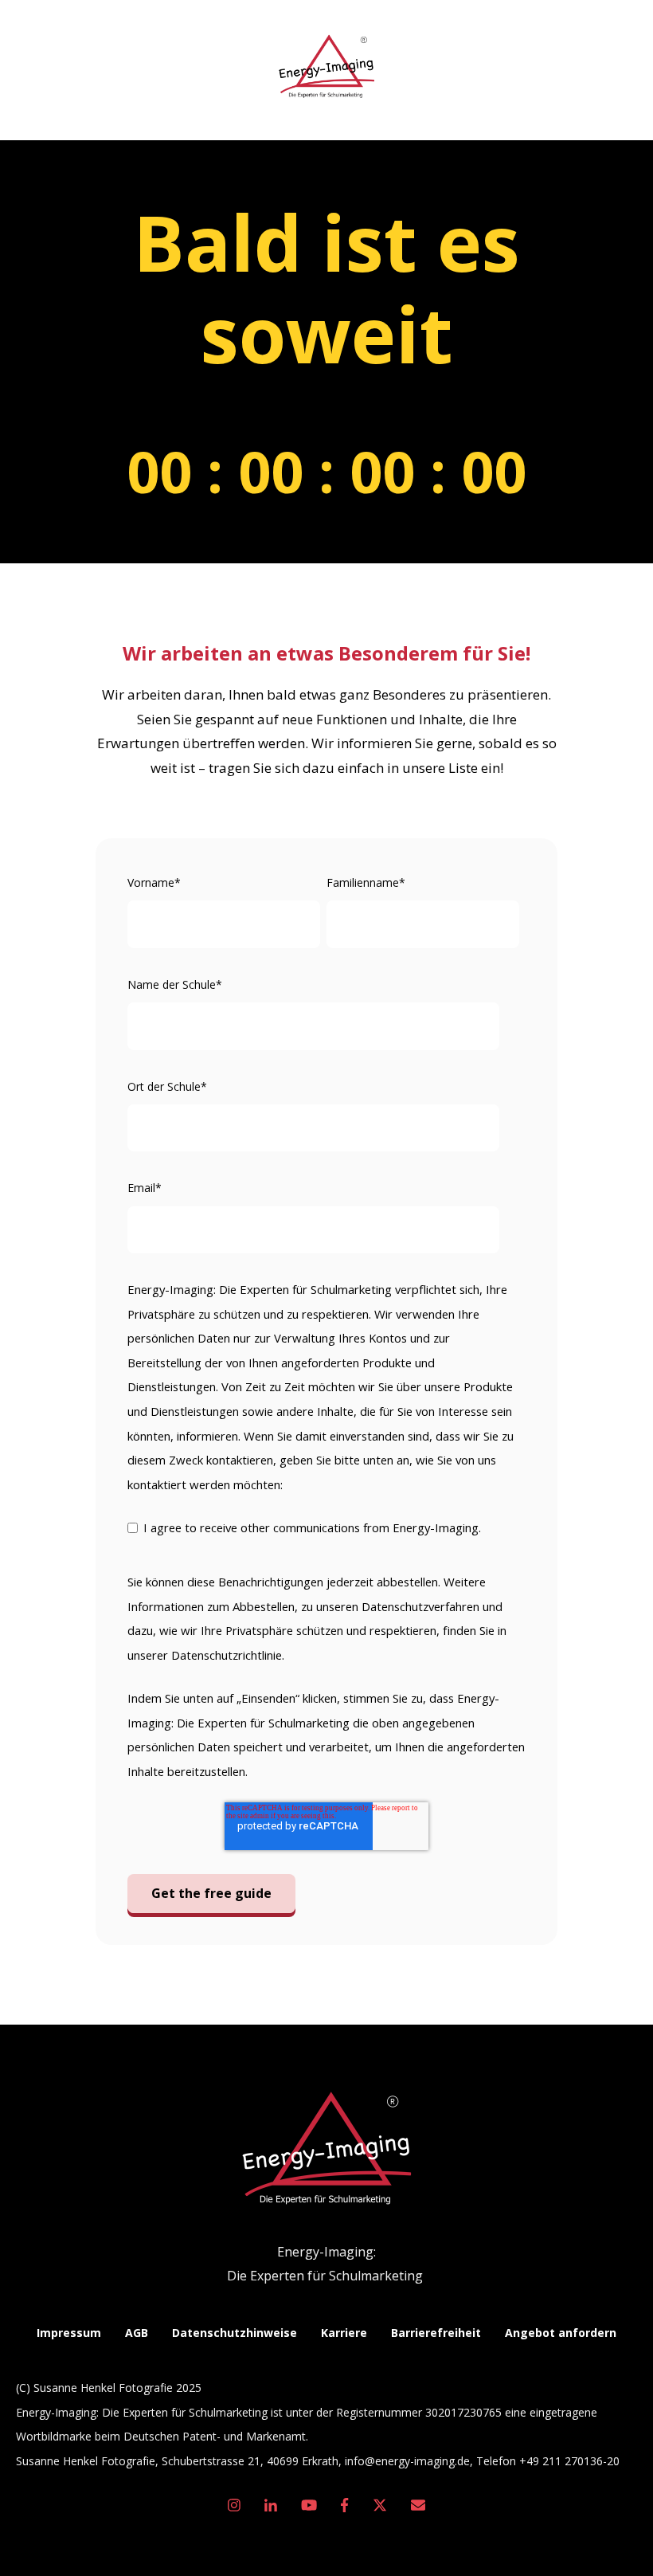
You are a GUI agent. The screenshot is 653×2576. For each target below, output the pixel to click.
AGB (137, 2333)
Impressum (69, 2333)
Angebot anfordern (561, 2333)
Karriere (344, 2333)
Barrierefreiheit (436, 2333)
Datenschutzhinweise (235, 2333)
